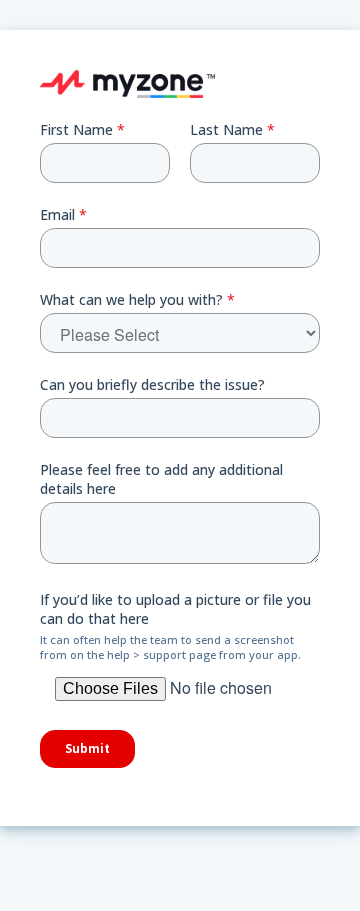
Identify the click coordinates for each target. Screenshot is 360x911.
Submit (87, 748)
